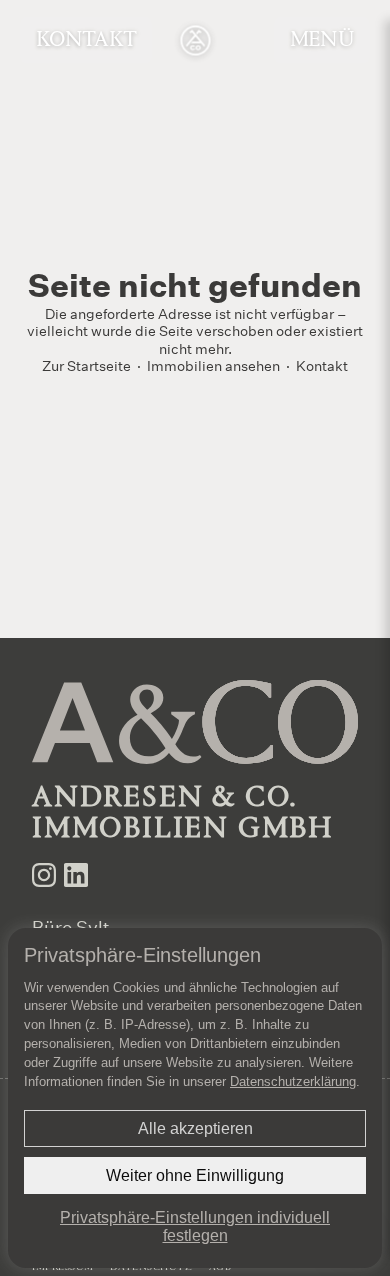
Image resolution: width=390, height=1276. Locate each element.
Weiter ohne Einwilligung (195, 1175)
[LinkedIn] (76, 875)
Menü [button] (322, 40)
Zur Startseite (86, 365)
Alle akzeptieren (195, 1128)
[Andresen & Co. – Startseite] (195, 40)
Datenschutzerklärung (293, 1081)
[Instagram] (44, 875)
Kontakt (86, 40)
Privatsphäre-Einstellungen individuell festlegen (195, 1226)
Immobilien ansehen (213, 365)
